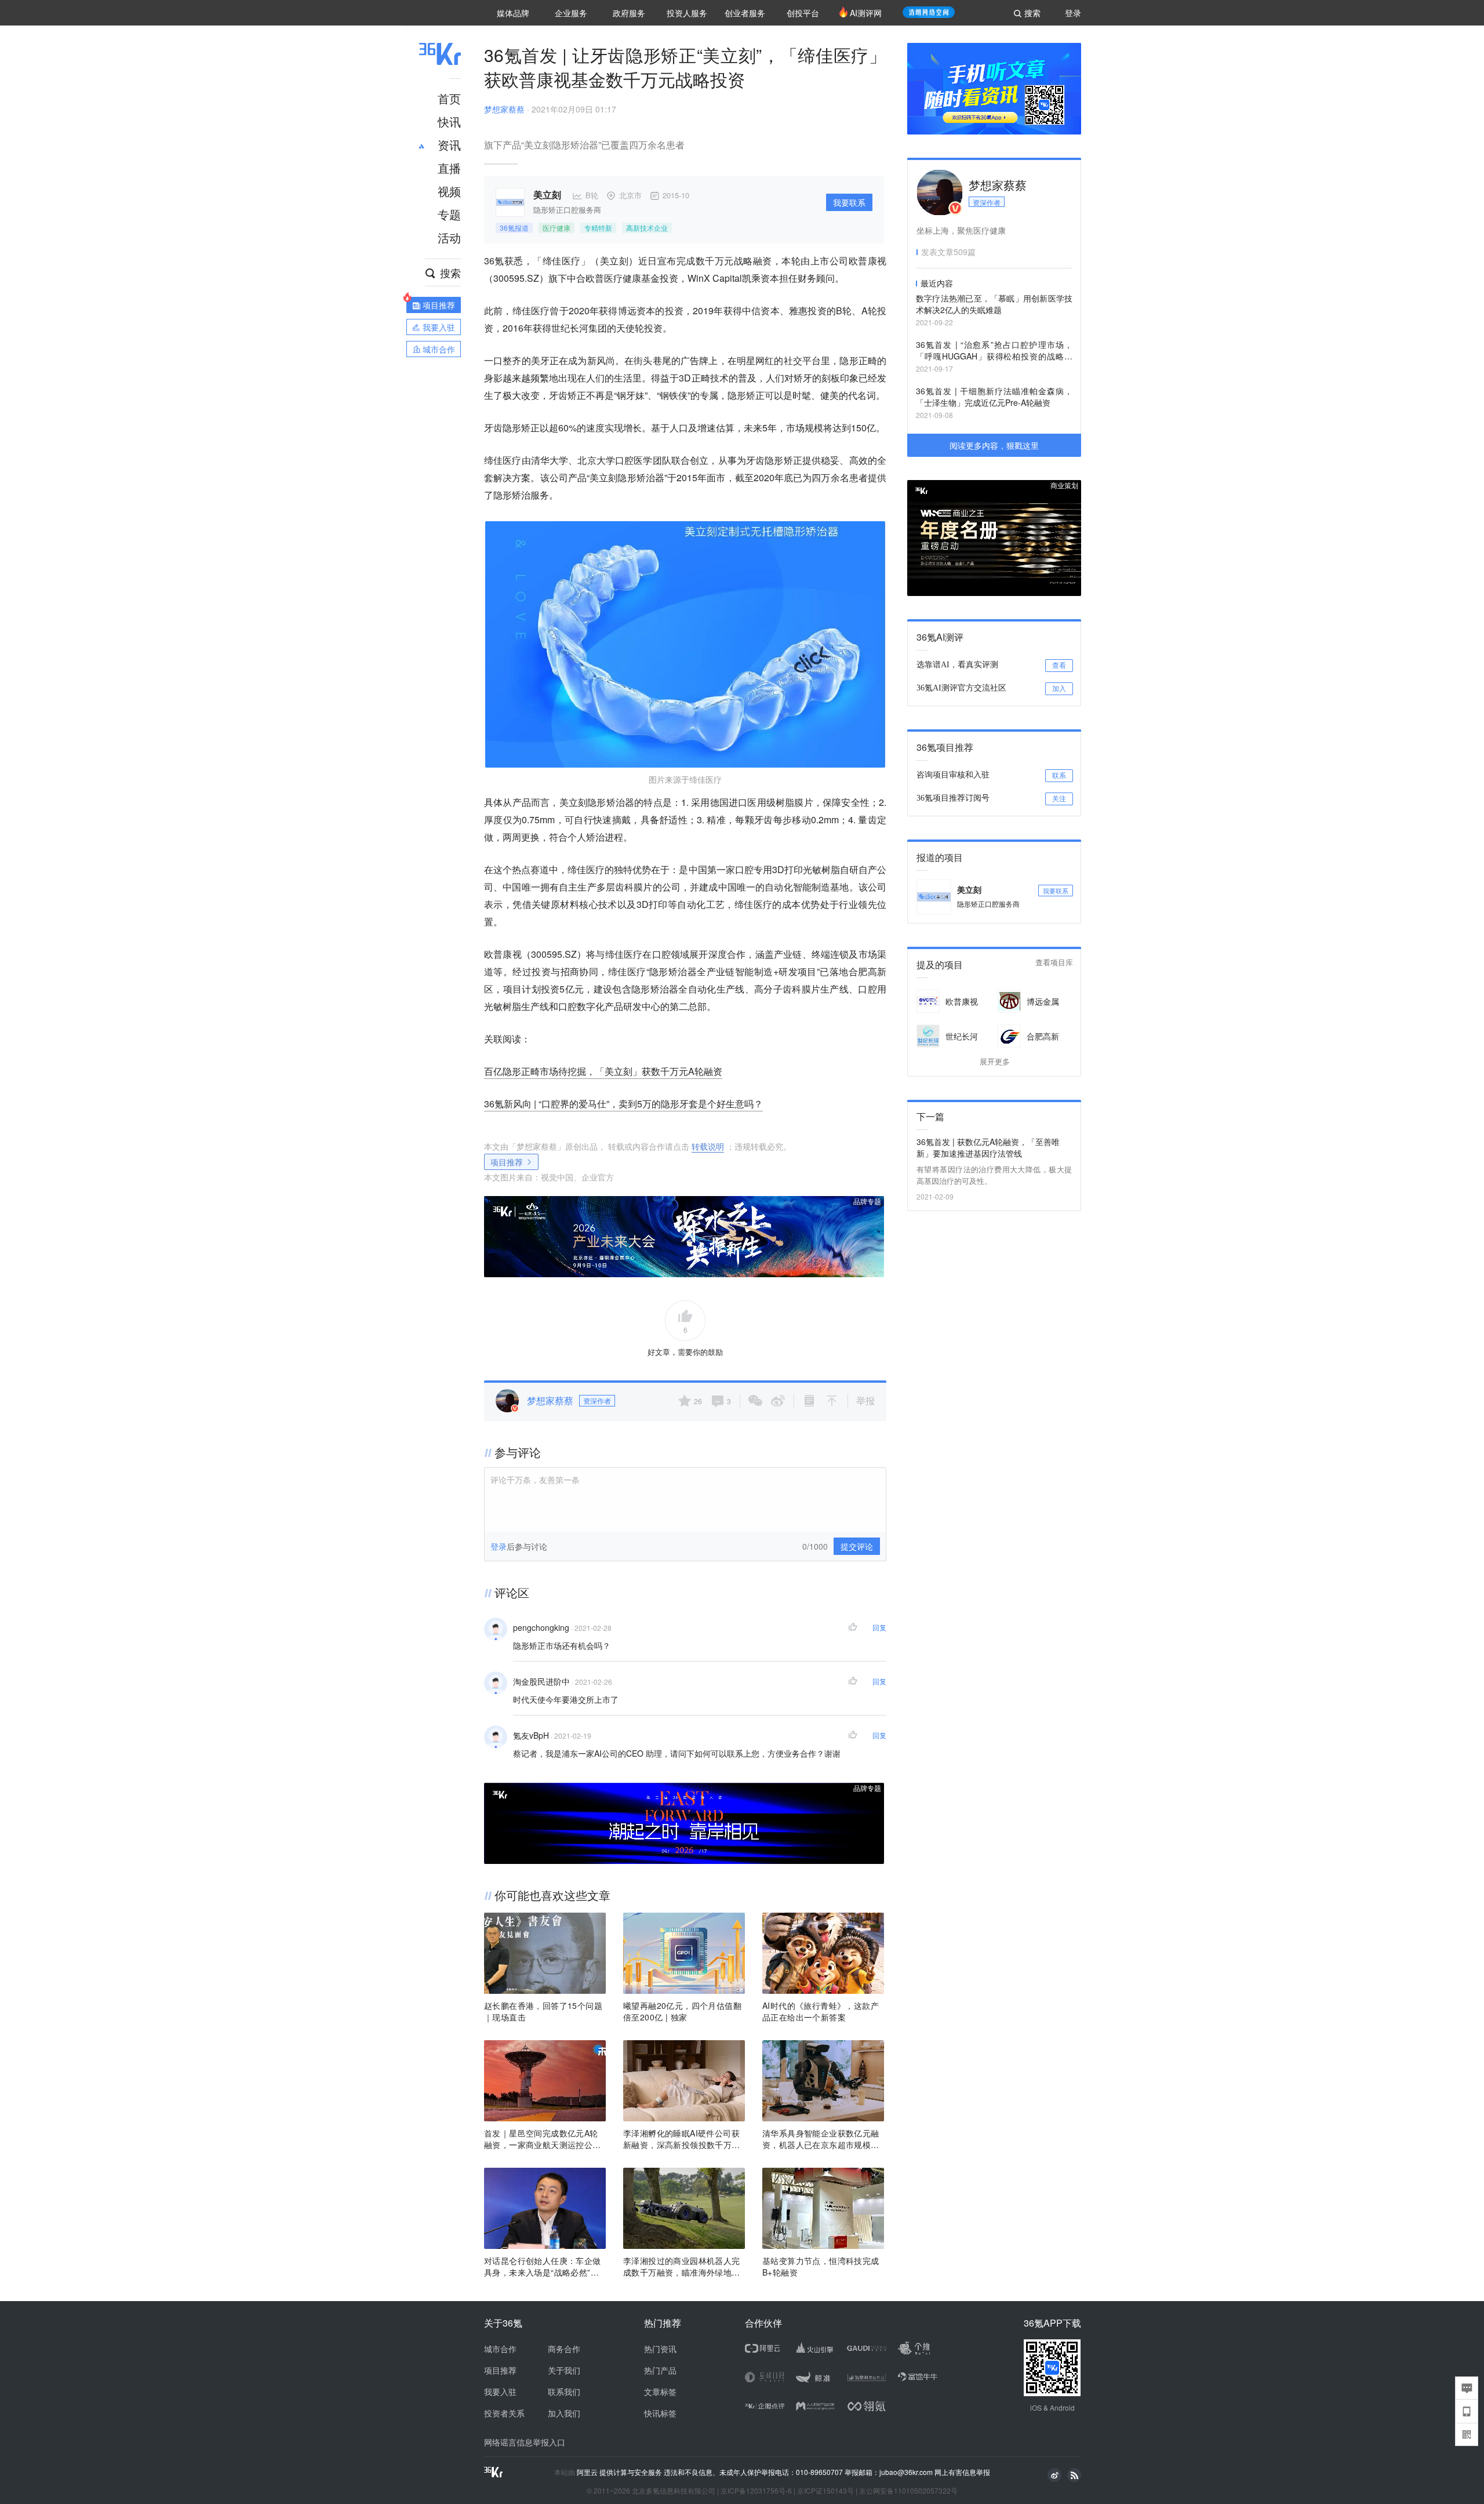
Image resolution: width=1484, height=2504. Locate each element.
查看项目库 (1054, 963)
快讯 (449, 121)
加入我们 (564, 2413)
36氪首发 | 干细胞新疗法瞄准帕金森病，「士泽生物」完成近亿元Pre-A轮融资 (994, 397)
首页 (449, 98)
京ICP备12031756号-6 (756, 2490)
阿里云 (588, 2472)
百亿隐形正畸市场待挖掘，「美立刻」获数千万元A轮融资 (603, 1071)
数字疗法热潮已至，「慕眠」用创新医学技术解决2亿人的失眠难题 (994, 304)
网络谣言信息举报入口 (525, 2442)
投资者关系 (504, 2413)
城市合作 (500, 2349)
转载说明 (708, 1146)
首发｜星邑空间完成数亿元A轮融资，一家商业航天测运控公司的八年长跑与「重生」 (543, 2139)
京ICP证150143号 (825, 2490)
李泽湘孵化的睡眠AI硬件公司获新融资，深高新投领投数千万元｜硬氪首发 (682, 2139)
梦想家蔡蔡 (504, 109)
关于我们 (564, 2370)
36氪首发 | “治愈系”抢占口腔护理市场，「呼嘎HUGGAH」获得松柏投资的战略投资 (994, 351)
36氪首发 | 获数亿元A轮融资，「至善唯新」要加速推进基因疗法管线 (988, 1147)
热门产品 (660, 2370)
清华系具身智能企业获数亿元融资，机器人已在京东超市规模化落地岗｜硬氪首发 (821, 2139)
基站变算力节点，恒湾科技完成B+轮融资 (821, 2266)
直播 (449, 168)
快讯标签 (660, 2413)
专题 (449, 214)
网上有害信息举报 (962, 2472)
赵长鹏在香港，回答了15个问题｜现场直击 (543, 2011)
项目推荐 (507, 1162)
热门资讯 (660, 2349)
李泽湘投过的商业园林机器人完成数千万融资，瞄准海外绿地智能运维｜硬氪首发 (682, 2266)
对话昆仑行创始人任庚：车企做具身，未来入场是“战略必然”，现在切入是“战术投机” (543, 2266)
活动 (449, 237)
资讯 (449, 145)
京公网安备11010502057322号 (908, 2490)
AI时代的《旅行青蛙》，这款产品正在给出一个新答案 (821, 2011)
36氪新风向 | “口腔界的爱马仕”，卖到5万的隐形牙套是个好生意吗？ (623, 1104)
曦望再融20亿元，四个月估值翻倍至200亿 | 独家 (682, 2011)
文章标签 (660, 2392)
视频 (449, 191)
